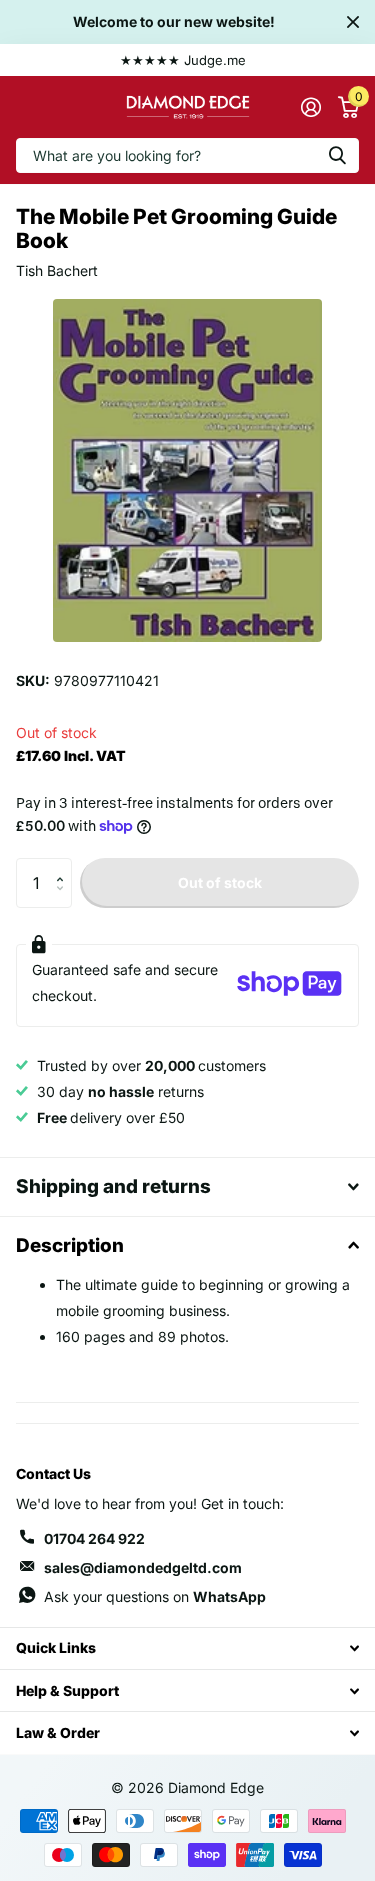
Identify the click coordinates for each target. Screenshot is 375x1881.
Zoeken (337, 155)
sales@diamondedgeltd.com (143, 1567)
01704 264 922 (94, 1538)
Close (353, 22)
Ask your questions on (155, 1596)
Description (70, 1245)
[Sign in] (310, 107)
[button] (64, 865)
